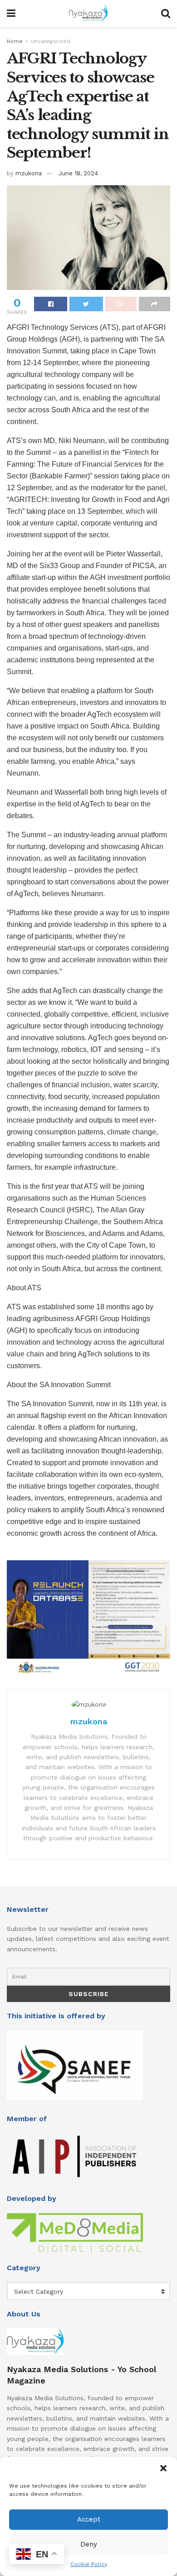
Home (15, 41)
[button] (163, 2468)
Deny (89, 2544)
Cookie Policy (89, 2564)
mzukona (29, 173)
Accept (89, 2519)
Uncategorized (51, 41)
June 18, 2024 (78, 173)
